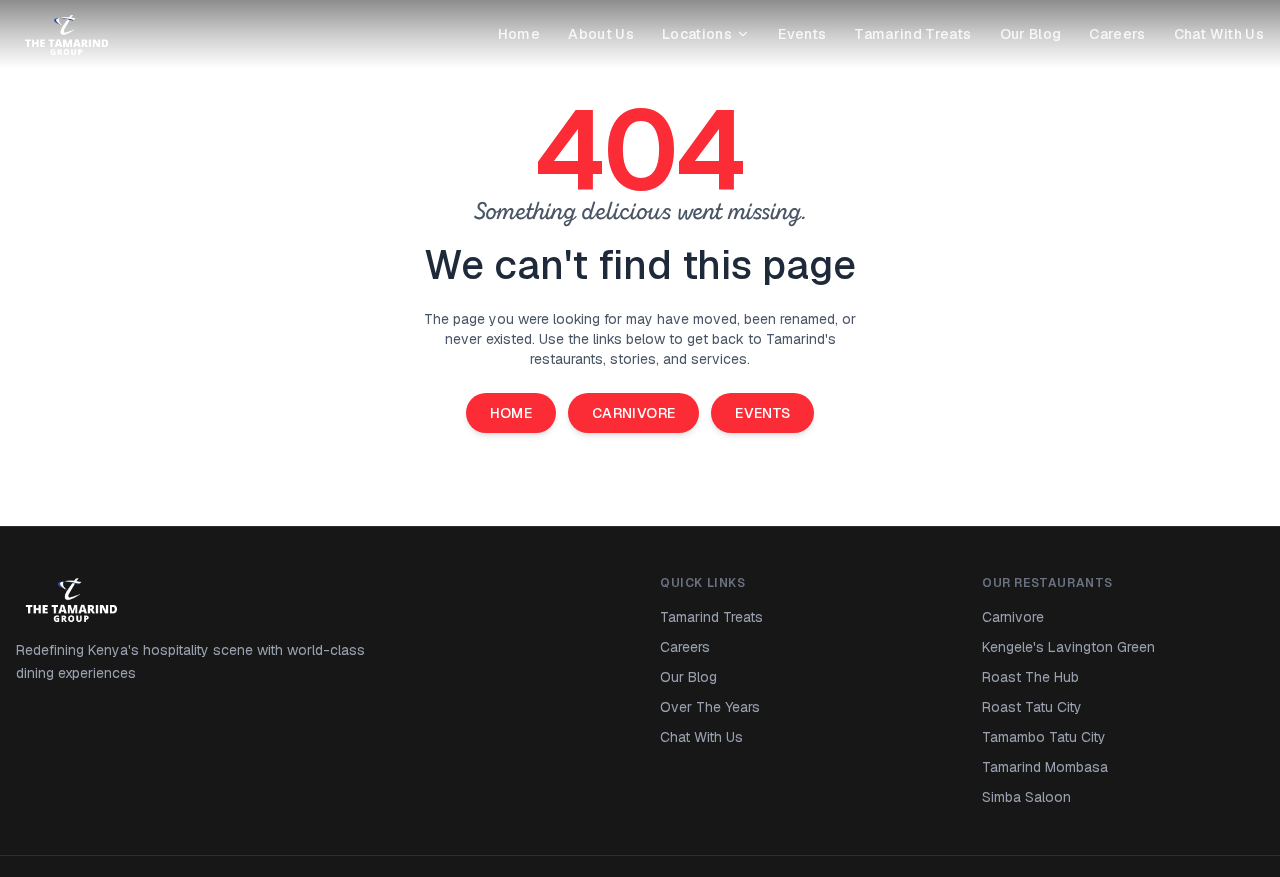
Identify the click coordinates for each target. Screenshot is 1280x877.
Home (519, 34)
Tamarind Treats (912, 34)
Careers (1117, 34)
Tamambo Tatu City (1044, 737)
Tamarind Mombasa (1045, 767)
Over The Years (710, 707)
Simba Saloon (1026, 797)
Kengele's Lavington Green (1068, 647)
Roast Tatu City (1032, 707)
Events (802, 34)
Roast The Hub (1030, 677)
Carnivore (633, 413)
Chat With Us (1219, 34)
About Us (601, 34)
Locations (697, 34)
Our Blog (1031, 34)
